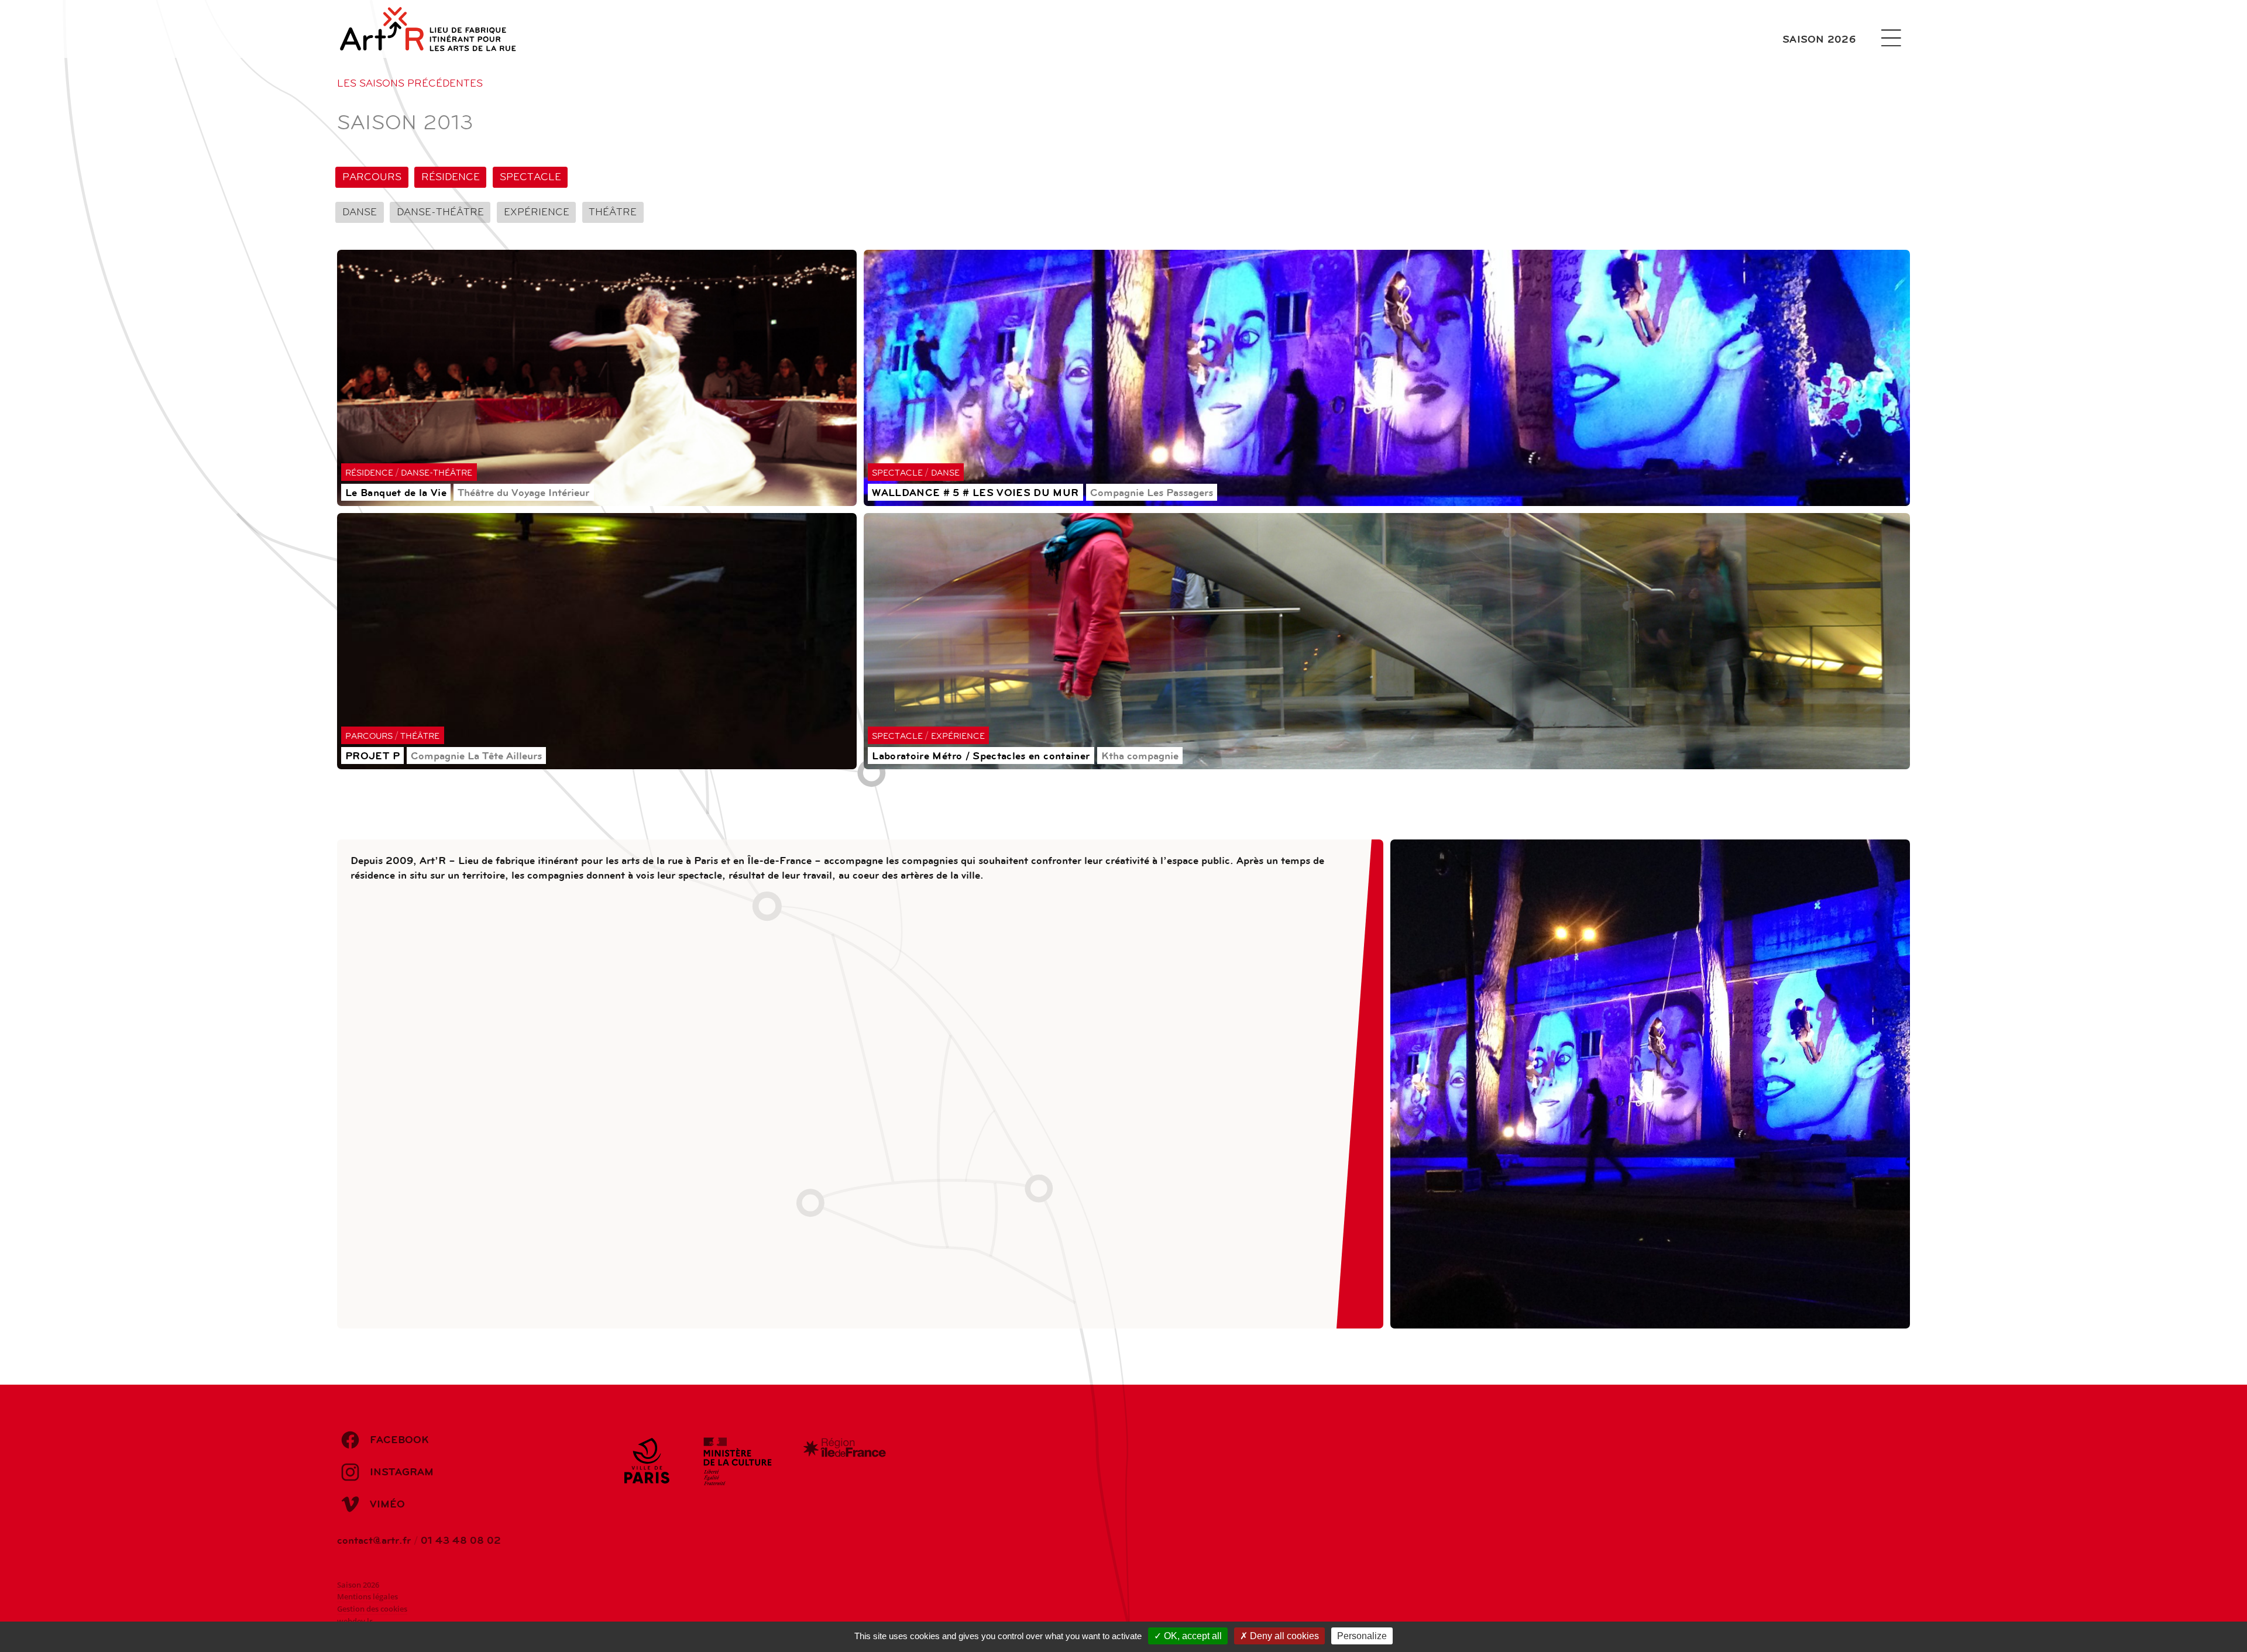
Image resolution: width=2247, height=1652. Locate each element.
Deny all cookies (1283, 1636)
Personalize (1362, 1636)
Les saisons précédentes (410, 83)
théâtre (613, 212)
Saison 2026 (1819, 39)
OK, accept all (1192, 1636)
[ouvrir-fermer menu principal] (1891, 38)
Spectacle (530, 177)
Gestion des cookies (372, 1609)
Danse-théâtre (440, 212)
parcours (372, 177)
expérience (537, 212)
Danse (360, 212)
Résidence (451, 177)
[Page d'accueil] (443, 29)
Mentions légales (367, 1597)
